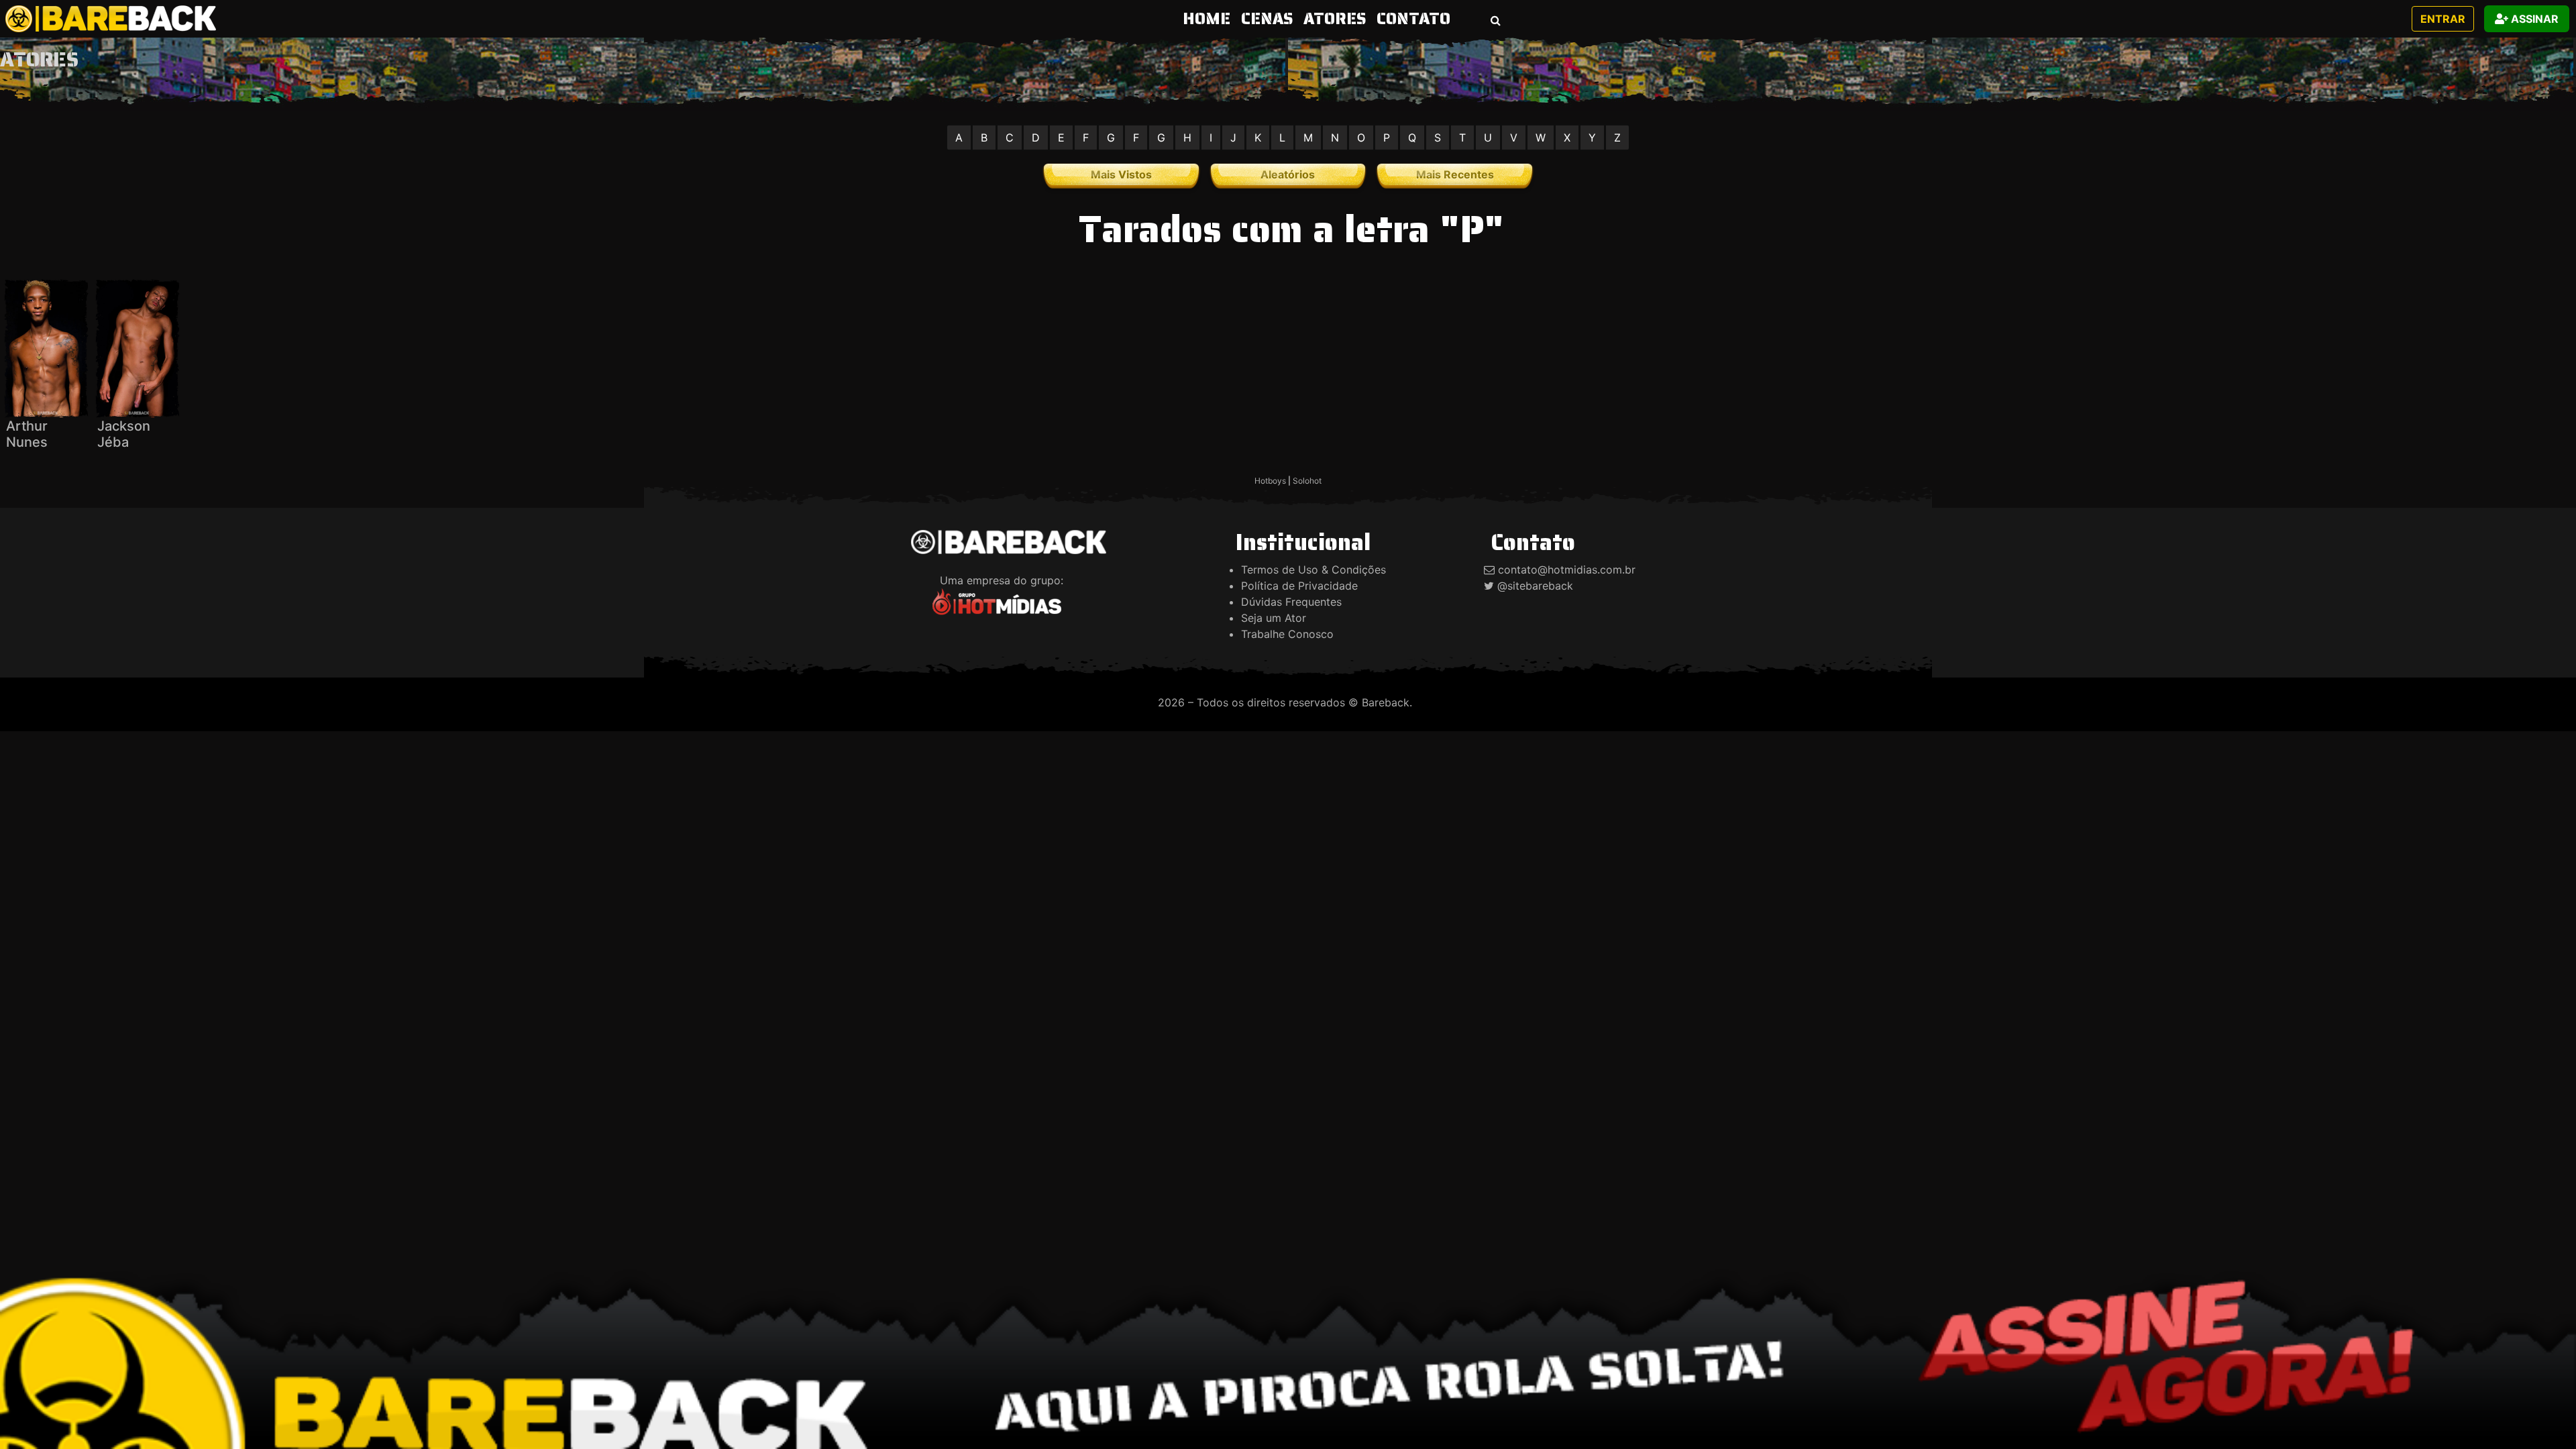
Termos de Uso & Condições (1313, 570)
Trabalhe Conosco (1287, 634)
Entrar (2443, 19)
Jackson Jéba (124, 434)
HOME (1209, 18)
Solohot (1307, 481)
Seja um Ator (1274, 618)
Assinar (2533, 19)
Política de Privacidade (1299, 586)
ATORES (1335, 19)
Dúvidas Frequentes (1291, 602)
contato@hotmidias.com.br (1567, 570)
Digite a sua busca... (1451, 64)
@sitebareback (1535, 586)
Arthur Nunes (27, 434)
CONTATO (1413, 19)
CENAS (1267, 19)
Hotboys (1270, 481)
